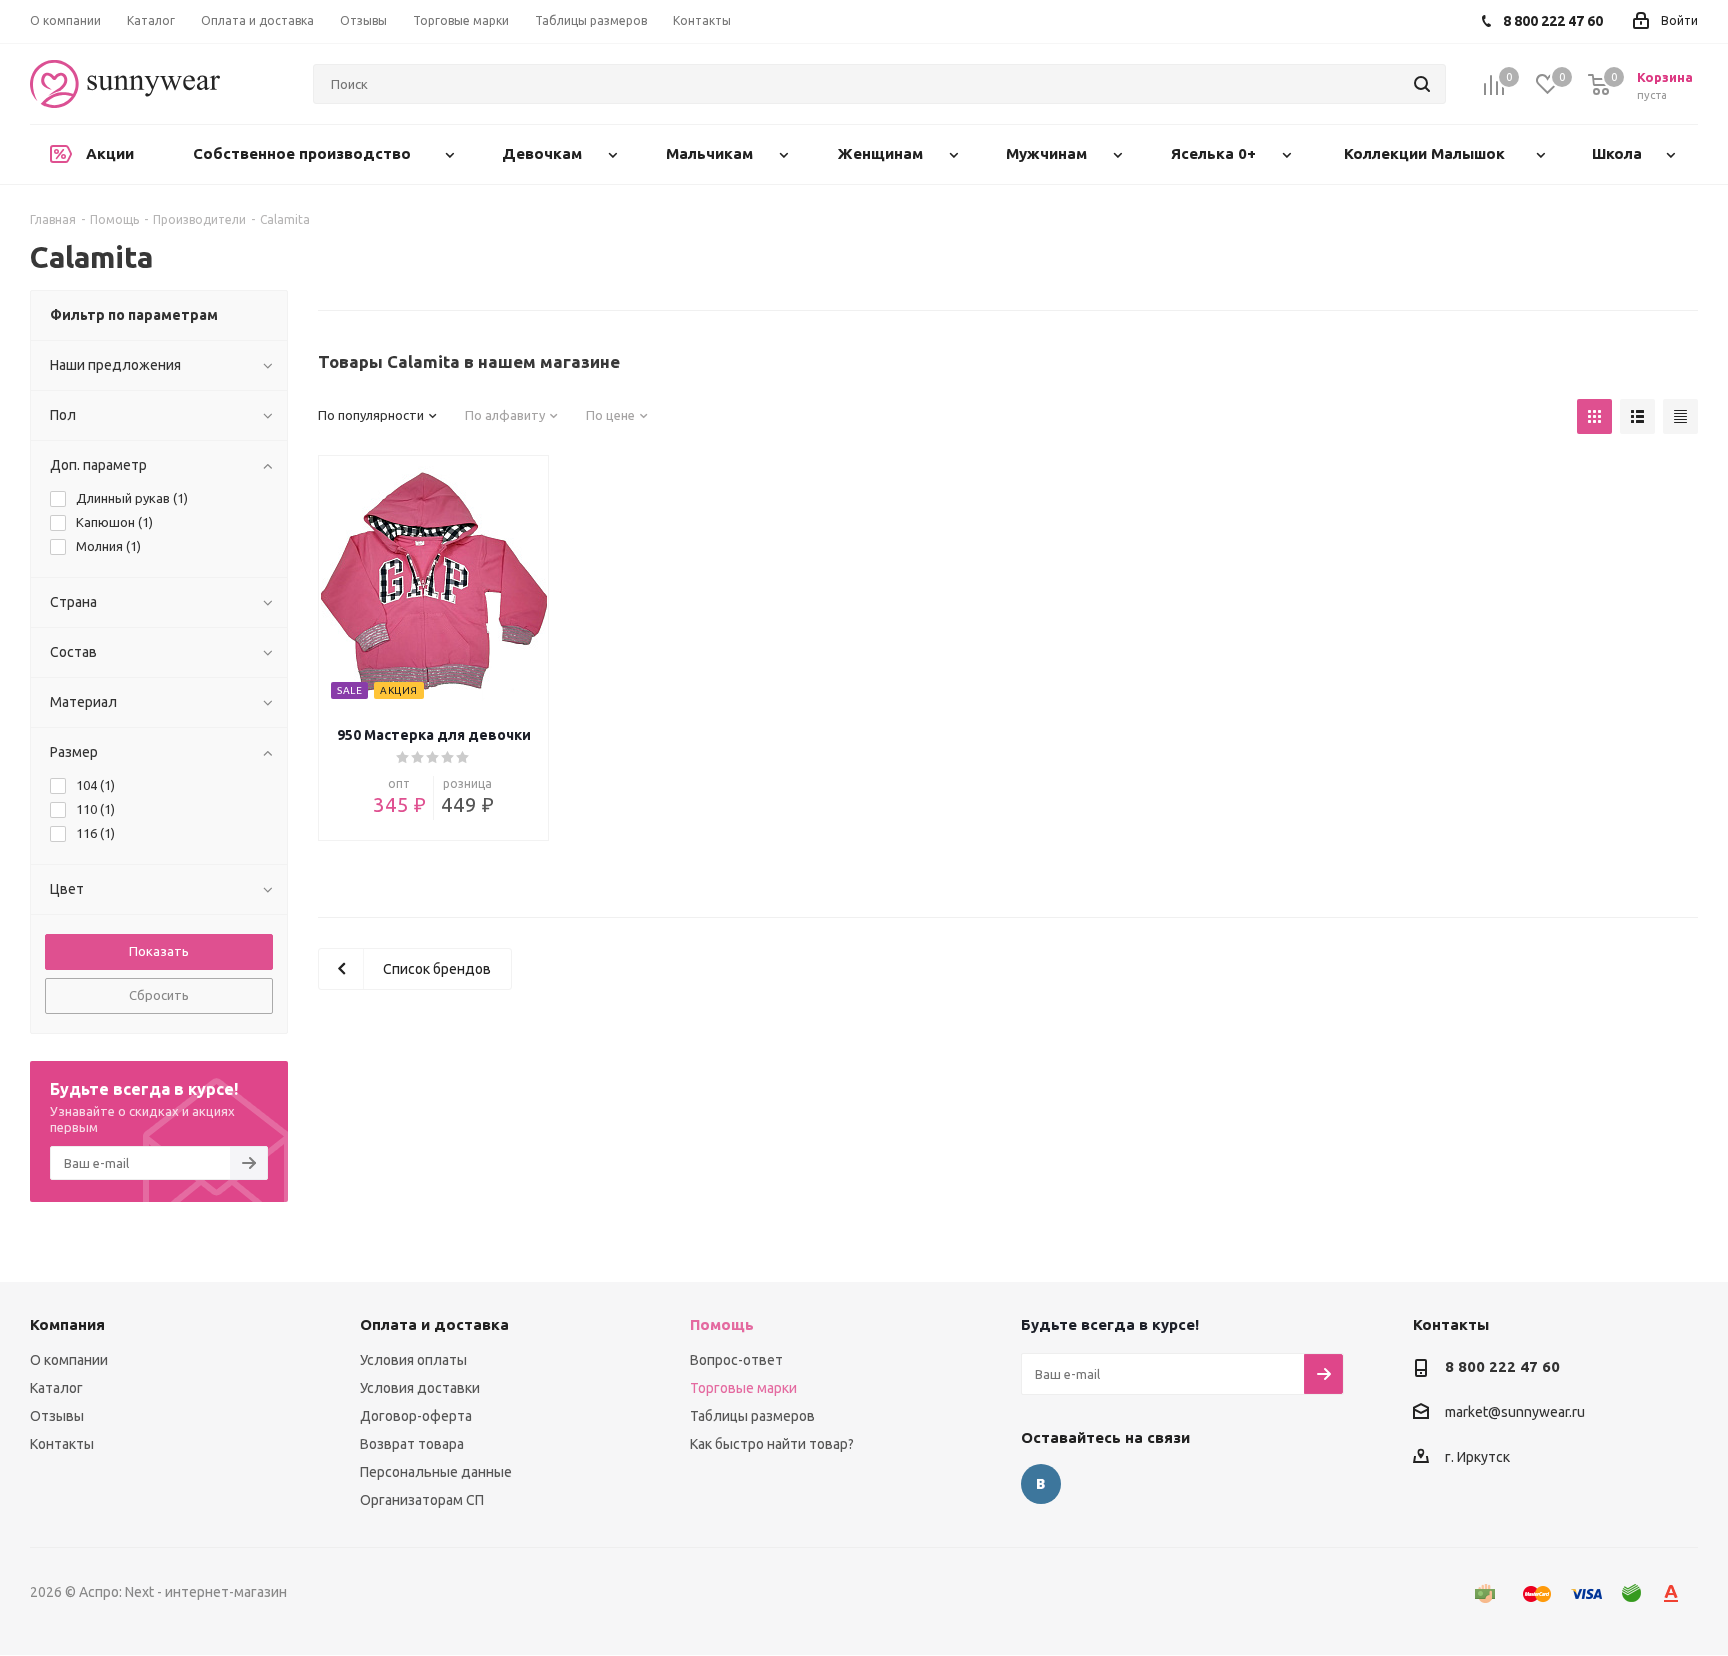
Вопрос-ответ (736, 1360)
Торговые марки (743, 1388)
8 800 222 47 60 (1502, 1366)
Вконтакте (1041, 1484)
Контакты (62, 1444)
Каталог (56, 1388)
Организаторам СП (422, 1500)
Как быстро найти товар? (772, 1444)
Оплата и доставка (434, 1324)
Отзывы (57, 1416)
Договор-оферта (416, 1416)
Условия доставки (420, 1388)
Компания (67, 1324)
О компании (69, 1360)
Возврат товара (412, 1444)
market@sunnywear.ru (1515, 1413)
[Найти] (1422, 84)
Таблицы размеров (752, 1416)
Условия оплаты (413, 1360)
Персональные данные (436, 1472)
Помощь (722, 1324)
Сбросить (159, 995)
